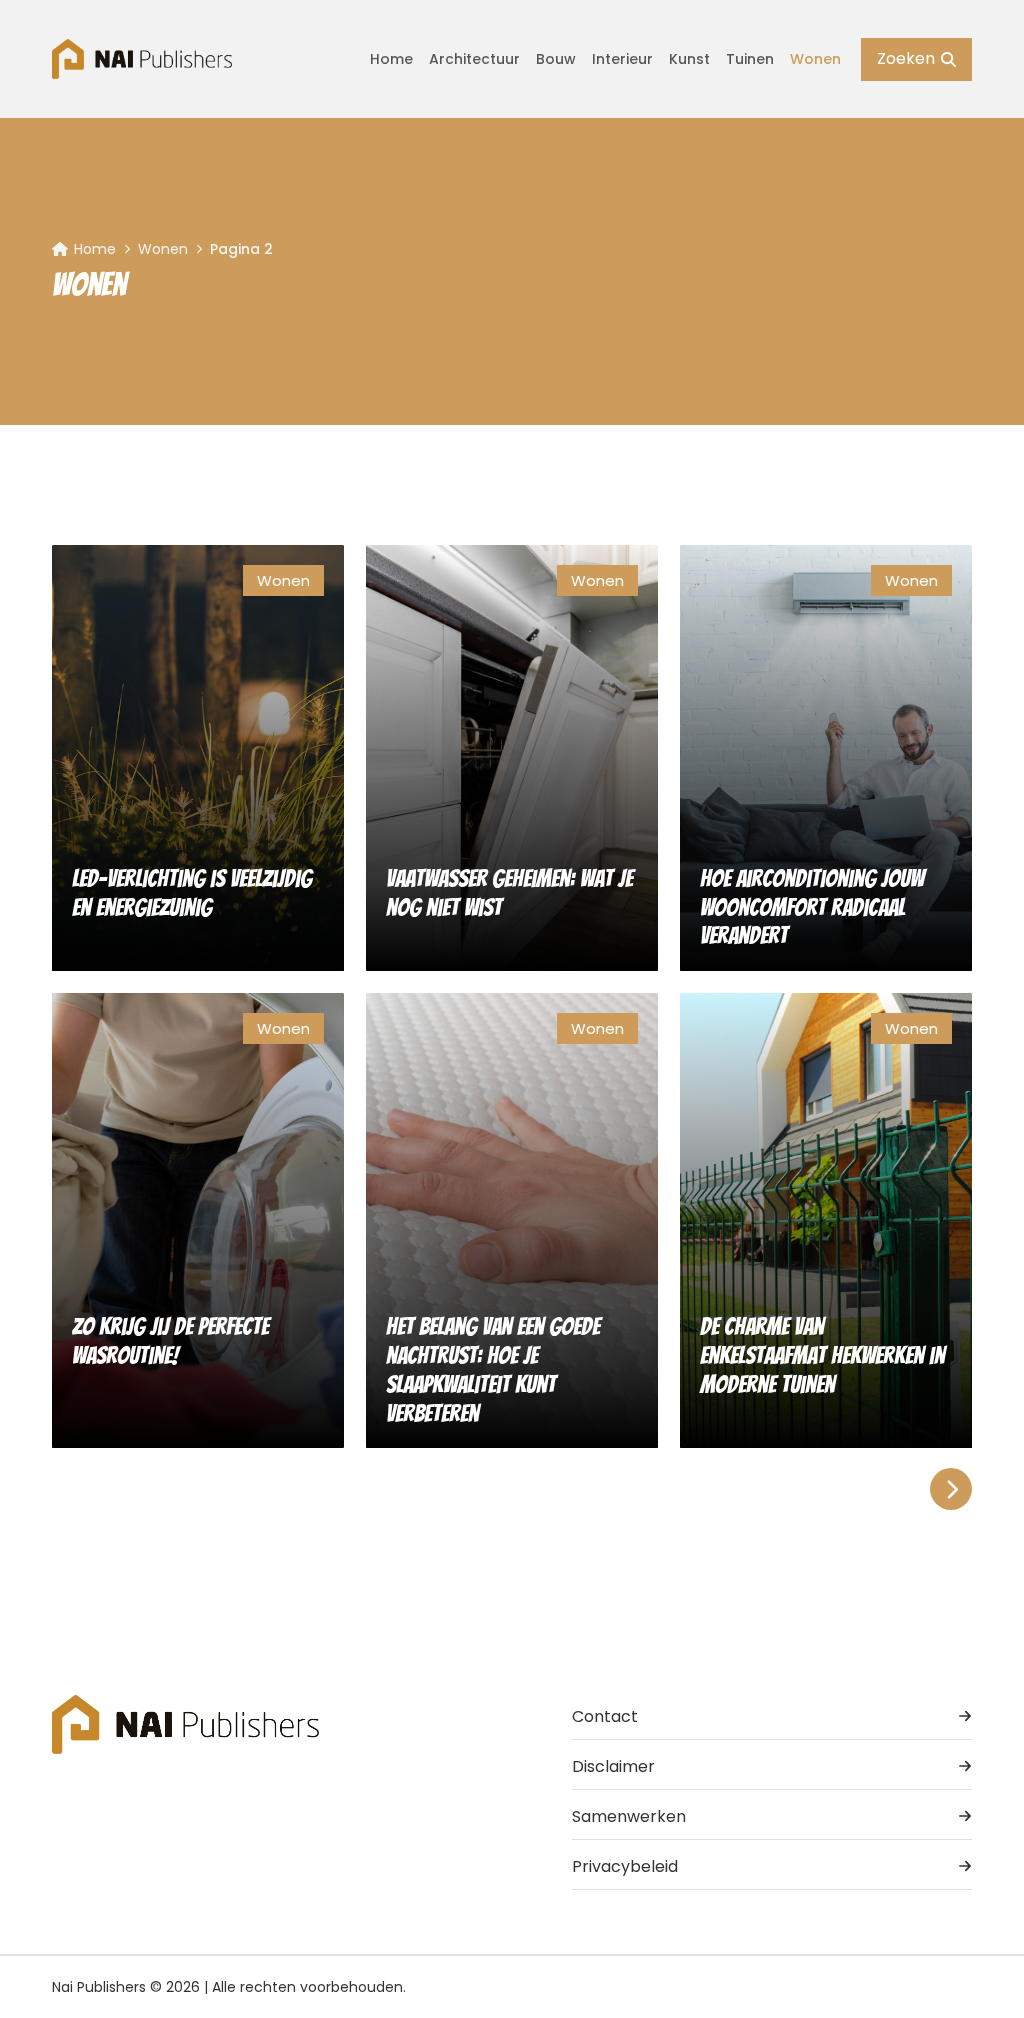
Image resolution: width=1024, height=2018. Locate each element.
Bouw (556, 59)
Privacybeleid (625, 1866)
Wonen (815, 59)
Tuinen (750, 59)
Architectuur (474, 59)
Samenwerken (629, 1816)
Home (391, 59)
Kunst (689, 59)
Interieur (622, 59)
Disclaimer (613, 1766)
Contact (605, 1716)
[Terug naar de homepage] (142, 59)
